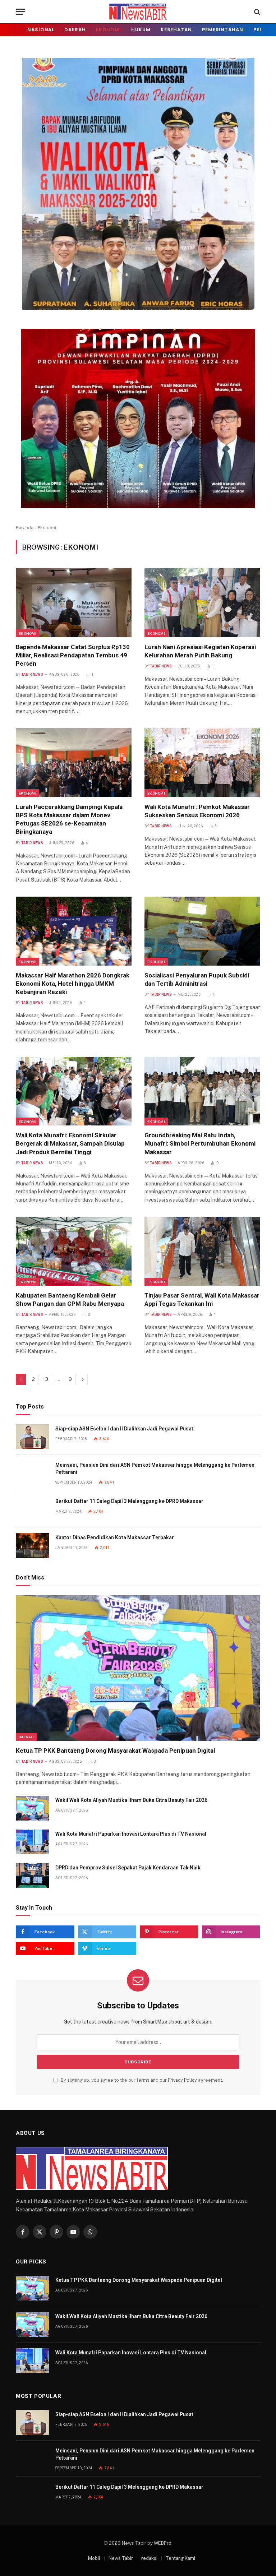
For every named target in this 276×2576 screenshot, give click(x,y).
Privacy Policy (182, 2080)
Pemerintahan (223, 30)
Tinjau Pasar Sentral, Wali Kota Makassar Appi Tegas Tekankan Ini (202, 1299)
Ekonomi (109, 30)
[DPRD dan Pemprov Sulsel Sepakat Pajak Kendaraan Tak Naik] (32, 1876)
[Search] (256, 12)
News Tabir (121, 2558)
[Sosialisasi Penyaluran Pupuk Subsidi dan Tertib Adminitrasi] (202, 931)
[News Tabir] (138, 12)
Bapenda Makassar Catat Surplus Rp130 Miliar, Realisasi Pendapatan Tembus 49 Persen (73, 655)
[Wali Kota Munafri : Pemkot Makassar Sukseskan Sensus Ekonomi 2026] (202, 763)
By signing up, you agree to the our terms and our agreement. (141, 2080)
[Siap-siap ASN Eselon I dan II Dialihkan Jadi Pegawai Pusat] (32, 1437)
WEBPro (163, 2543)
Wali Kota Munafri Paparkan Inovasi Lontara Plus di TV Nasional (131, 1834)
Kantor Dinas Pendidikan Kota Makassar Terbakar (115, 1537)
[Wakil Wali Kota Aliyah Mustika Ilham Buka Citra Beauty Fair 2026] (32, 1808)
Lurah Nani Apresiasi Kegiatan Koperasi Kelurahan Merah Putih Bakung (200, 651)
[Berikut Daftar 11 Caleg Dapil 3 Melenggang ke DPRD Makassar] (32, 1509)
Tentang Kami (180, 2558)
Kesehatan (176, 30)
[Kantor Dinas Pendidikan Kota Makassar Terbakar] (32, 1546)
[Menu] (20, 12)
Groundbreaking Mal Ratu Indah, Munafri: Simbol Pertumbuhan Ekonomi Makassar (200, 1143)
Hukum (141, 30)
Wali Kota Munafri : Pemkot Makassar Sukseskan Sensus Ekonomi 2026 (197, 811)
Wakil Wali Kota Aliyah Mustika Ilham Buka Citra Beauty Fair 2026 (131, 1800)
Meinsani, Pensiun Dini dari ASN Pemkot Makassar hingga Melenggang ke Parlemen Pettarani (155, 1469)
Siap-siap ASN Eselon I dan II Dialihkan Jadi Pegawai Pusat (124, 1429)
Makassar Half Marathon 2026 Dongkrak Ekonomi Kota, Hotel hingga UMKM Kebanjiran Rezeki (73, 984)
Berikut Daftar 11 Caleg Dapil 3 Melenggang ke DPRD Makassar (129, 1501)
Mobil (94, 2558)
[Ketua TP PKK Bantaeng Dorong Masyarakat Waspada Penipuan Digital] (138, 1668)
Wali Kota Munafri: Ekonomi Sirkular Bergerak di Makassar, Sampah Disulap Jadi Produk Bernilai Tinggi (70, 1143)
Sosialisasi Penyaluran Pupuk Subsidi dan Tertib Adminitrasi (197, 979)
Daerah (75, 30)
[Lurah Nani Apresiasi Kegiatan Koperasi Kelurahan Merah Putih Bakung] (202, 603)
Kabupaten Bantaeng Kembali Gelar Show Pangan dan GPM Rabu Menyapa (70, 1299)
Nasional (41, 30)
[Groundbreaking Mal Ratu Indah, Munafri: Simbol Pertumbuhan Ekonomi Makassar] (202, 1091)
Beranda (25, 528)
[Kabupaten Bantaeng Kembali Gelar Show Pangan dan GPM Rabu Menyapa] (74, 1251)
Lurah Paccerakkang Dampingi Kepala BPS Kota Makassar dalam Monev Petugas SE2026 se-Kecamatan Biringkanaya (69, 819)
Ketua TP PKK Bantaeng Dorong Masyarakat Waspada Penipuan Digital (115, 1751)
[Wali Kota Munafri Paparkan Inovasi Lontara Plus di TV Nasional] (32, 1842)
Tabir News (32, 674)
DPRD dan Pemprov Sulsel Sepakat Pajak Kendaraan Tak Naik (128, 1868)
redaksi (149, 2558)
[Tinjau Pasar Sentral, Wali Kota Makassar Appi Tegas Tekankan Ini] (202, 1251)
